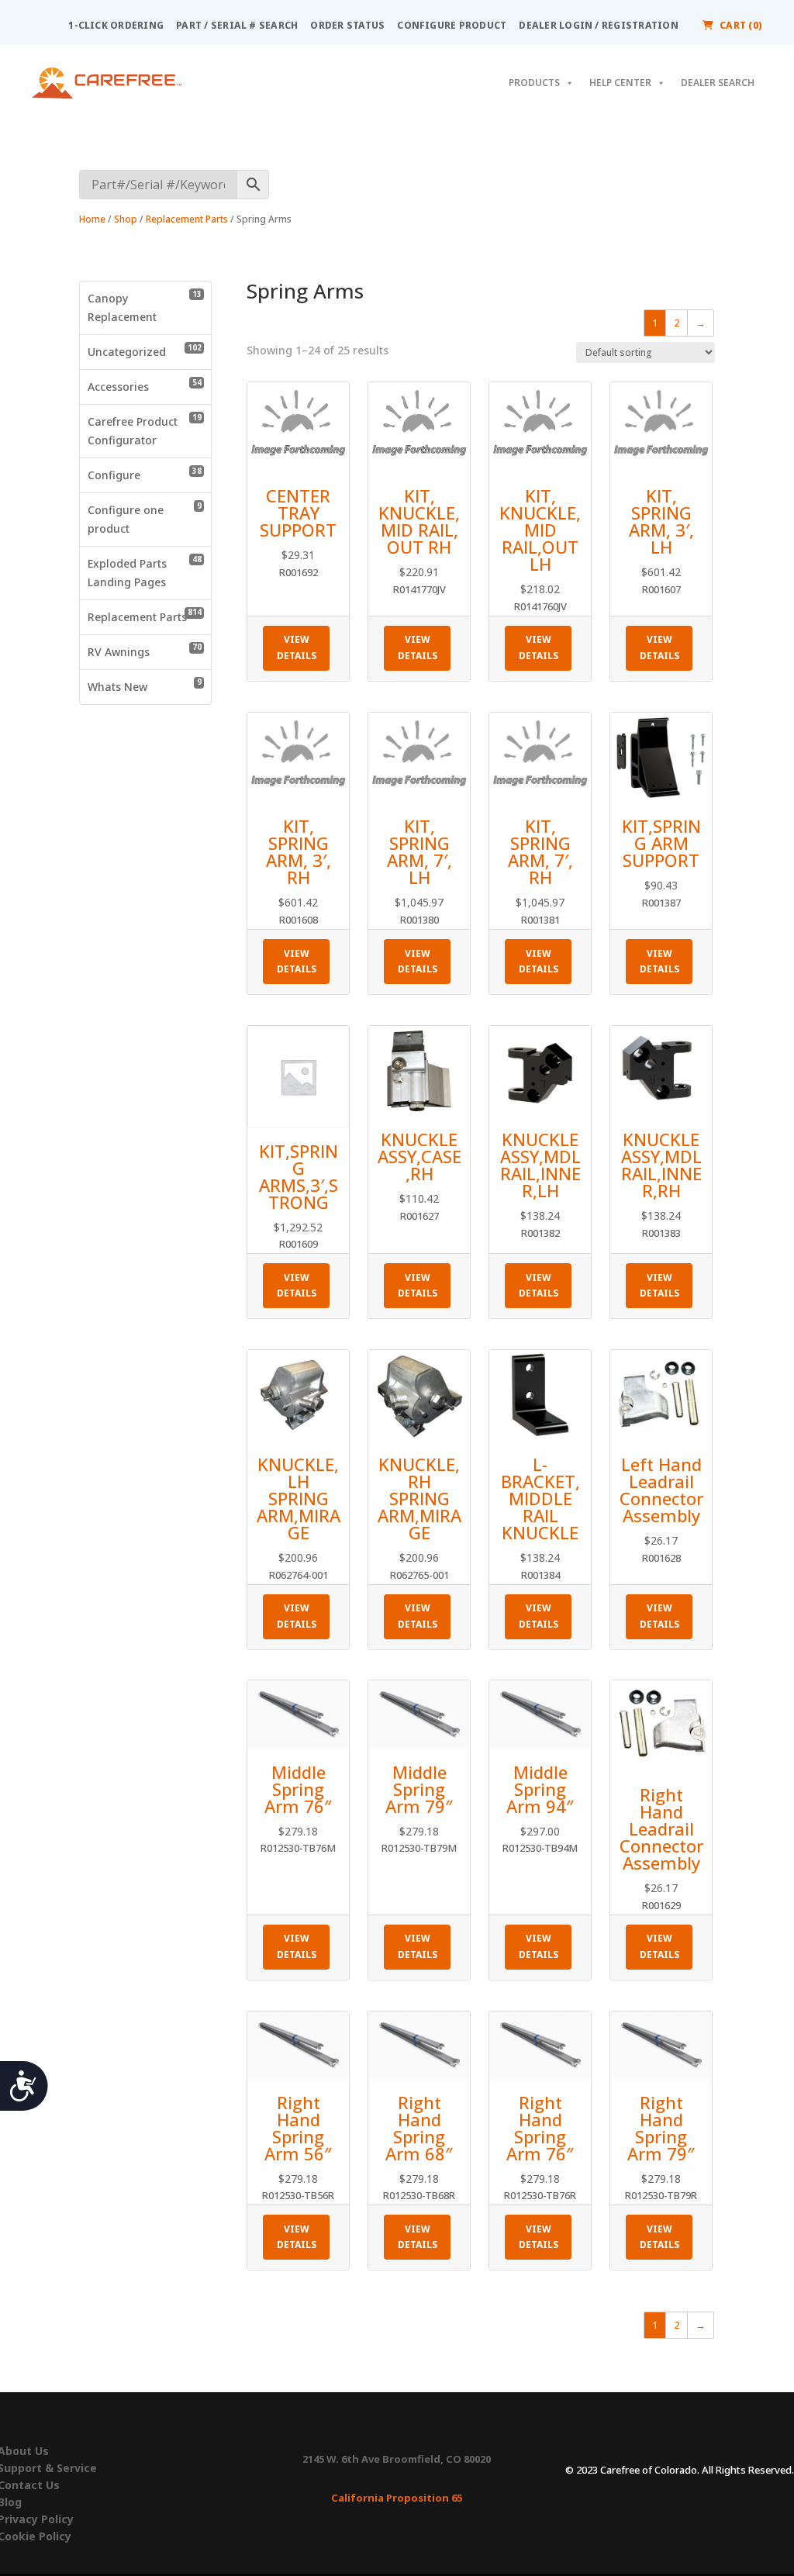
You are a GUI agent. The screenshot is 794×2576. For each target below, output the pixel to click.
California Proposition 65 (397, 2498)
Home (92, 219)
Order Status (347, 25)
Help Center (620, 83)
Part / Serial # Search (237, 25)
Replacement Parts (187, 219)
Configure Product (452, 25)
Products (534, 83)
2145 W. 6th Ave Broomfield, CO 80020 (397, 2459)
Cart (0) (741, 25)
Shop (126, 219)
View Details (297, 647)
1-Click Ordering (116, 25)
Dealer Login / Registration (598, 25)
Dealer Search (718, 83)
